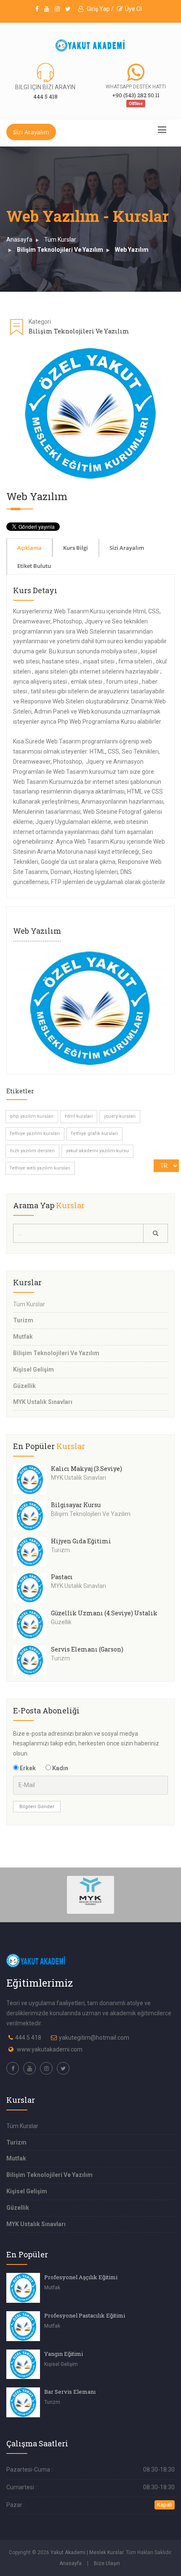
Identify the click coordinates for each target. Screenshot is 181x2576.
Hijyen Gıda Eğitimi (81, 1541)
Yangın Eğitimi (64, 2354)
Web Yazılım (132, 250)
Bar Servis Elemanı (70, 2392)
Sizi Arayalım (31, 132)
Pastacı (62, 1577)
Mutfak (23, 1337)
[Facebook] (37, 9)
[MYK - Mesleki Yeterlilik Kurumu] (91, 1894)
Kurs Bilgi (76, 548)
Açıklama (29, 548)
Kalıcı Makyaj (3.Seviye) (87, 1469)
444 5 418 (28, 2038)
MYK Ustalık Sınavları (43, 1402)
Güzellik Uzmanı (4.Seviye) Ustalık (104, 1613)
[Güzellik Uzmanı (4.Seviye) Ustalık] (32, 1624)
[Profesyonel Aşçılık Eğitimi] (23, 2288)
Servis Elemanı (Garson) (87, 1649)
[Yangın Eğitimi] (23, 2364)
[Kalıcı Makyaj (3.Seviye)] (32, 1480)
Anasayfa (19, 240)
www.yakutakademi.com (50, 2049)
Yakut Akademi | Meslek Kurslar (87, 2552)
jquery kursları (120, 1116)
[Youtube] (47, 9)
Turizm (23, 1320)
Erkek (27, 1768)
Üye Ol (133, 9)
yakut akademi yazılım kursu (97, 1151)
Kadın (60, 1768)
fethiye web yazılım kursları (40, 1168)
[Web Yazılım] (90, 1008)
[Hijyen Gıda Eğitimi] (32, 1552)
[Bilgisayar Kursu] (32, 1516)
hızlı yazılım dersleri (32, 1151)
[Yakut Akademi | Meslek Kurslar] (90, 45)
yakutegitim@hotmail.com (94, 2038)
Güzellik (24, 1386)
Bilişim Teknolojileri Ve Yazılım (60, 250)
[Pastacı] (32, 1588)
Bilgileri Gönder (37, 1807)
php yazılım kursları (32, 1116)
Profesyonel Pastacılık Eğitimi (85, 2315)
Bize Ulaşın (107, 2563)
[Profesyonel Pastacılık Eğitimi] (23, 2326)
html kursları (79, 1116)
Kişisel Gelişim (33, 1369)
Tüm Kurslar (60, 240)
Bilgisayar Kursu (76, 1505)
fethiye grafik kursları (94, 1133)
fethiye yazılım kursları (35, 1133)
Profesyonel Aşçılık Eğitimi (81, 2277)
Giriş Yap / (100, 9)
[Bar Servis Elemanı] (23, 2402)
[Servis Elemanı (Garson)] (32, 1660)
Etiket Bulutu (34, 566)
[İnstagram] (57, 9)
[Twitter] (68, 9)
